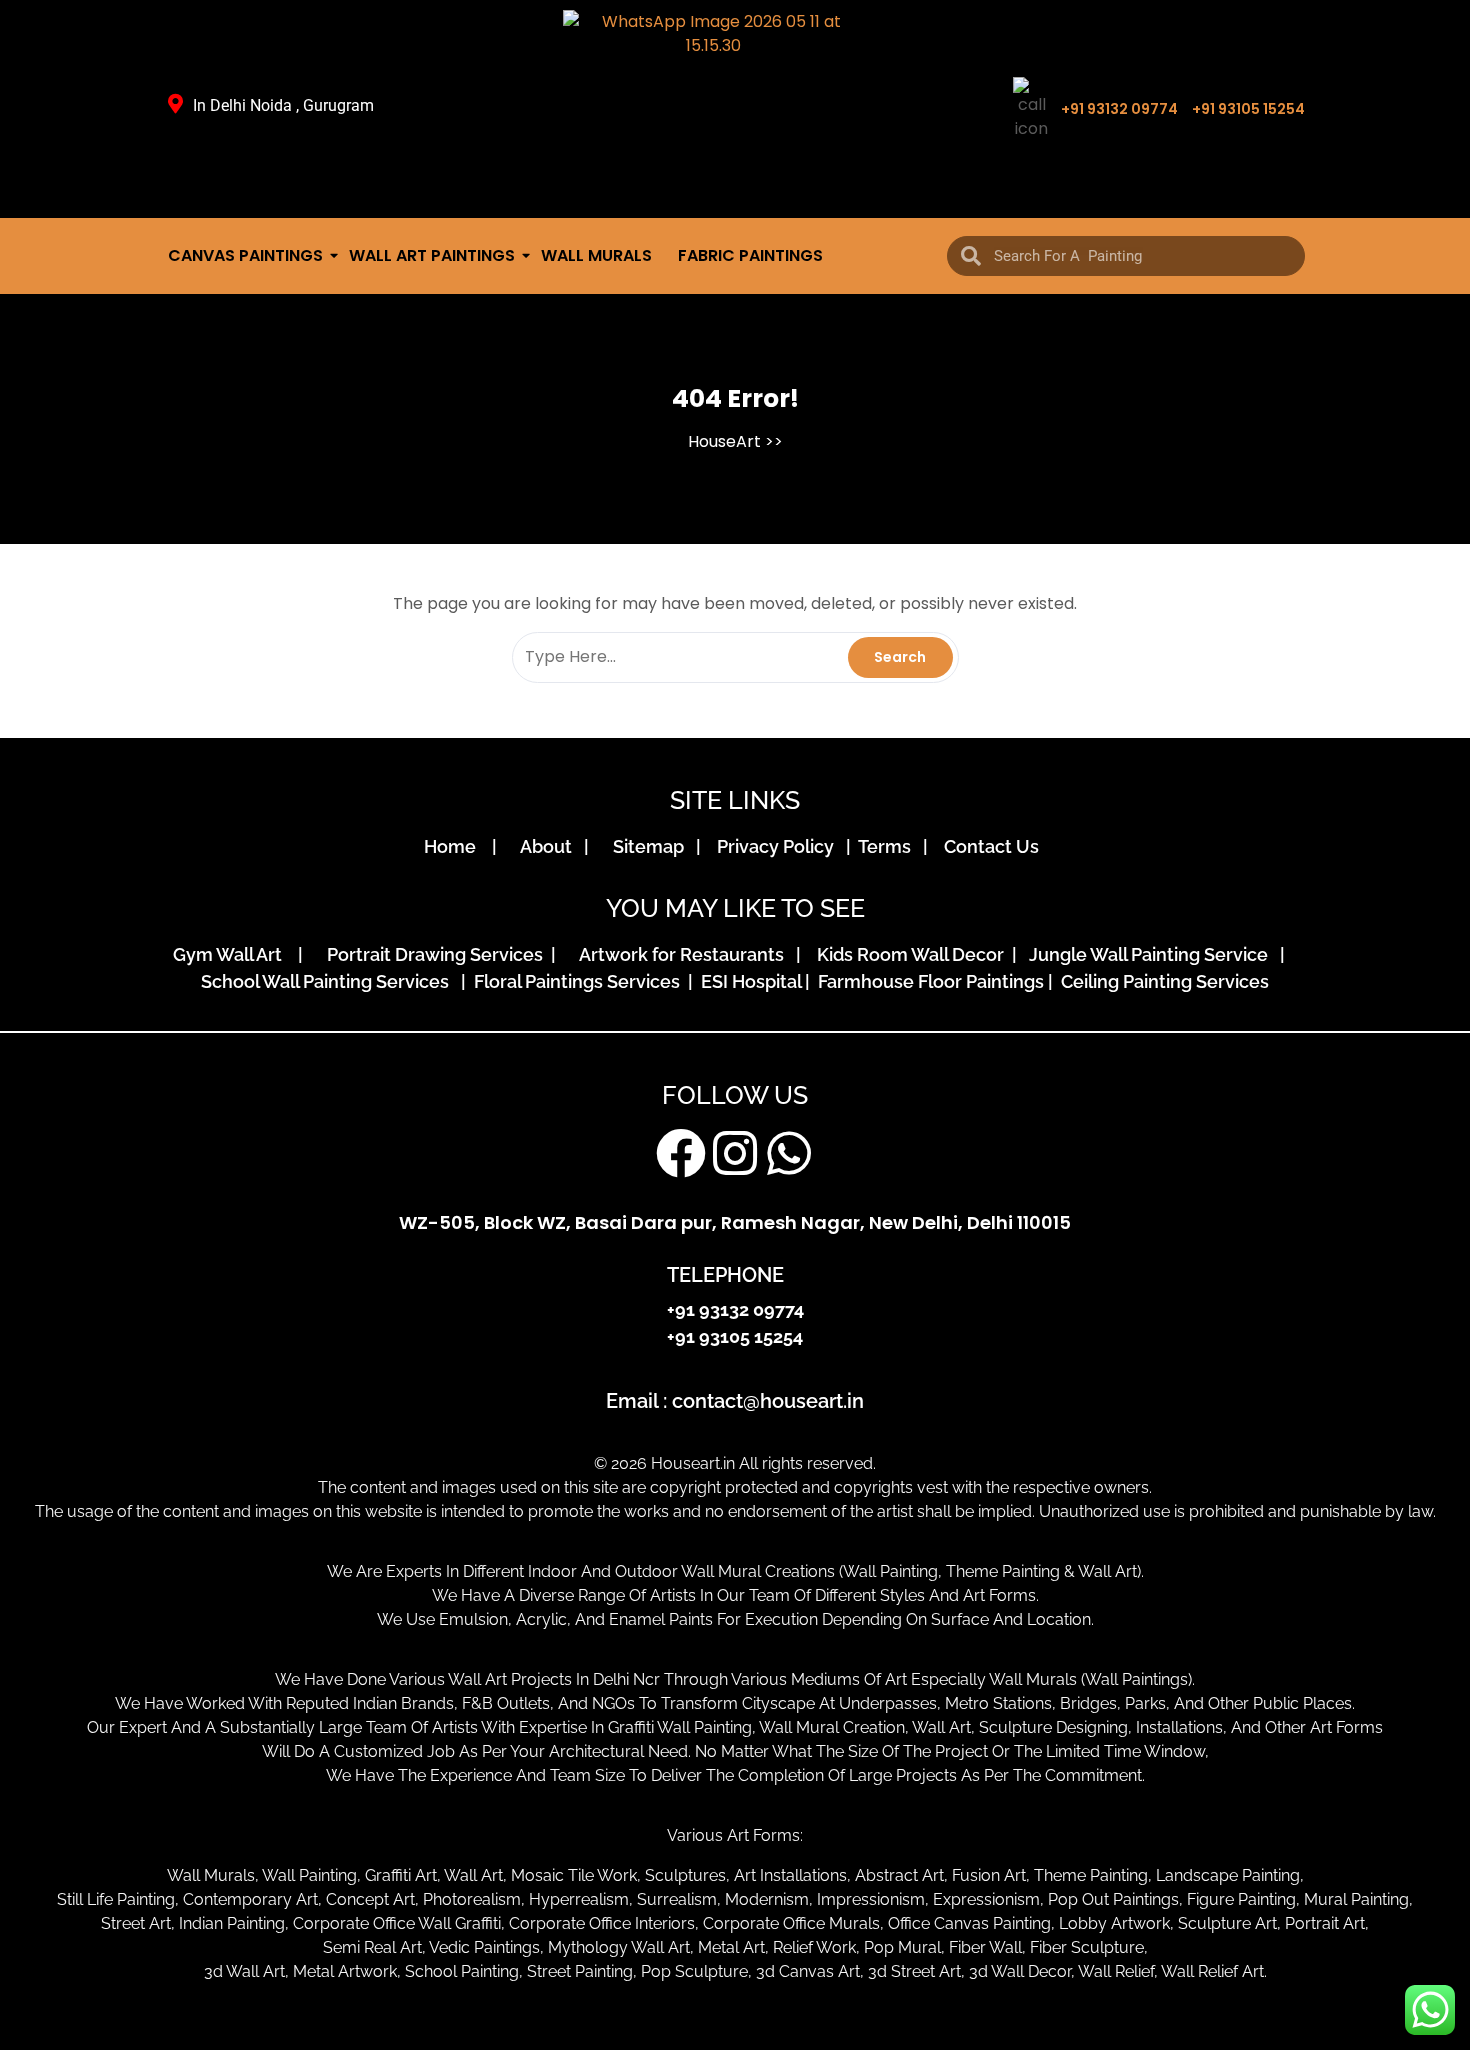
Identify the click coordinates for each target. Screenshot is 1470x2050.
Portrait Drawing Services (437, 954)
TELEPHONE (725, 1275)
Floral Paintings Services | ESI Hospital (637, 981)
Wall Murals (596, 255)
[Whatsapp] (789, 1153)
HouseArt (724, 441)
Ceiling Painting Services (1161, 981)
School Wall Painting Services (329, 981)
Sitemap (652, 846)
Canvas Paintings (245, 255)
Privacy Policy (779, 846)
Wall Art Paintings (432, 255)
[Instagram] (735, 1153)
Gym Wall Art (233, 954)
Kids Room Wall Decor (912, 954)
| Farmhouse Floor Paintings (922, 981)
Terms (888, 846)
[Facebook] (681, 1153)
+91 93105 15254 (1248, 109)
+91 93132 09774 (1119, 109)
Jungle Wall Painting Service (1152, 954)
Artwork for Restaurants (685, 954)
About (550, 846)
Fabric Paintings (750, 255)
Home (456, 846)
